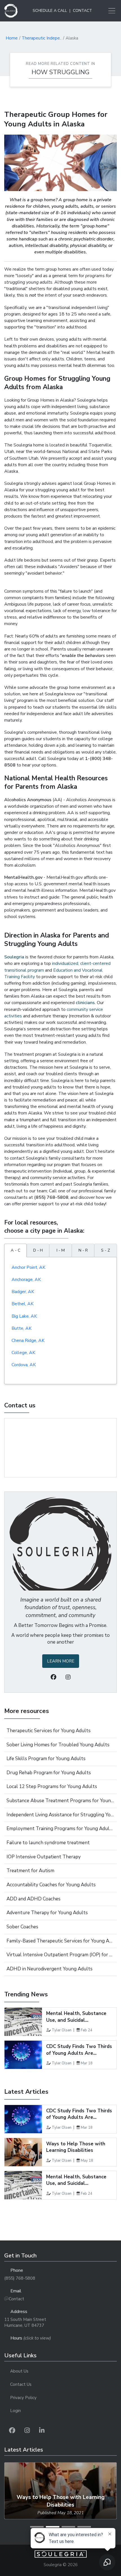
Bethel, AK (23, 1304)
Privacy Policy (23, 2398)
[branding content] (11, 11)
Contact (82, 11)
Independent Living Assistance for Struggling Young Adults (60, 1815)
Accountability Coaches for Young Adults (51, 1885)
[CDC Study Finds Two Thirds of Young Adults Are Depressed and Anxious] (23, 2055)
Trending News (26, 1994)
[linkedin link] (42, 2431)
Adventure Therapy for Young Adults (47, 1913)
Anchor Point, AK (28, 1267)
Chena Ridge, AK (28, 1340)
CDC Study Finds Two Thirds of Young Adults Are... (79, 2050)
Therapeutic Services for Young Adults (49, 1731)
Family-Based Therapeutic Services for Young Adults (60, 1941)
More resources (27, 1711)
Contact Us (21, 2384)
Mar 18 (87, 2063)
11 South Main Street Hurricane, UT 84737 (25, 2323)
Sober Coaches (22, 1927)
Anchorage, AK (26, 1280)
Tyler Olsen (62, 2030)
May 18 (87, 2161)
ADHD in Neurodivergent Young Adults (50, 1969)
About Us (19, 2371)
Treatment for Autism (30, 1871)
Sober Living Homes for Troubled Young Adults (58, 1745)
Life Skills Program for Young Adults (46, 1759)
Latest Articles (26, 2092)
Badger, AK (23, 1292)
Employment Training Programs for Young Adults (60, 1829)
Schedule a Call (50, 11)
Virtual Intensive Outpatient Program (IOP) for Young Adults (60, 1955)
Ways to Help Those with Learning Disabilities (76, 2147)
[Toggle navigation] (110, 11)
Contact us (20, 1405)
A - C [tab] (16, 1250)
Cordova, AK (24, 1365)
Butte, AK (22, 1328)
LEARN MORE (61, 1661)
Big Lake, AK (24, 1316)
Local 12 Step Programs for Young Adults (52, 1787)
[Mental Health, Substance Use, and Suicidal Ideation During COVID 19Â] (23, 2022)
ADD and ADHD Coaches (33, 1899)
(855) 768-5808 (20, 2278)
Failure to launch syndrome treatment (48, 1843)
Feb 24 (87, 2030)
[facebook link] (12, 2431)
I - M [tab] (61, 1250)
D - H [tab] (38, 1250)
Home (12, 38)
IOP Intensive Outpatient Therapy (44, 1857)
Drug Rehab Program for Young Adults (49, 1773)
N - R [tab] (83, 1250)
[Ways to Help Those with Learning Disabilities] (23, 2152)
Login (15, 2411)
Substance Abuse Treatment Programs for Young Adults (60, 1801)
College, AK (23, 1353)
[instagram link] (27, 2431)
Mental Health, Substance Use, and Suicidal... (76, 2017)
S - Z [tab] (106, 1250)
